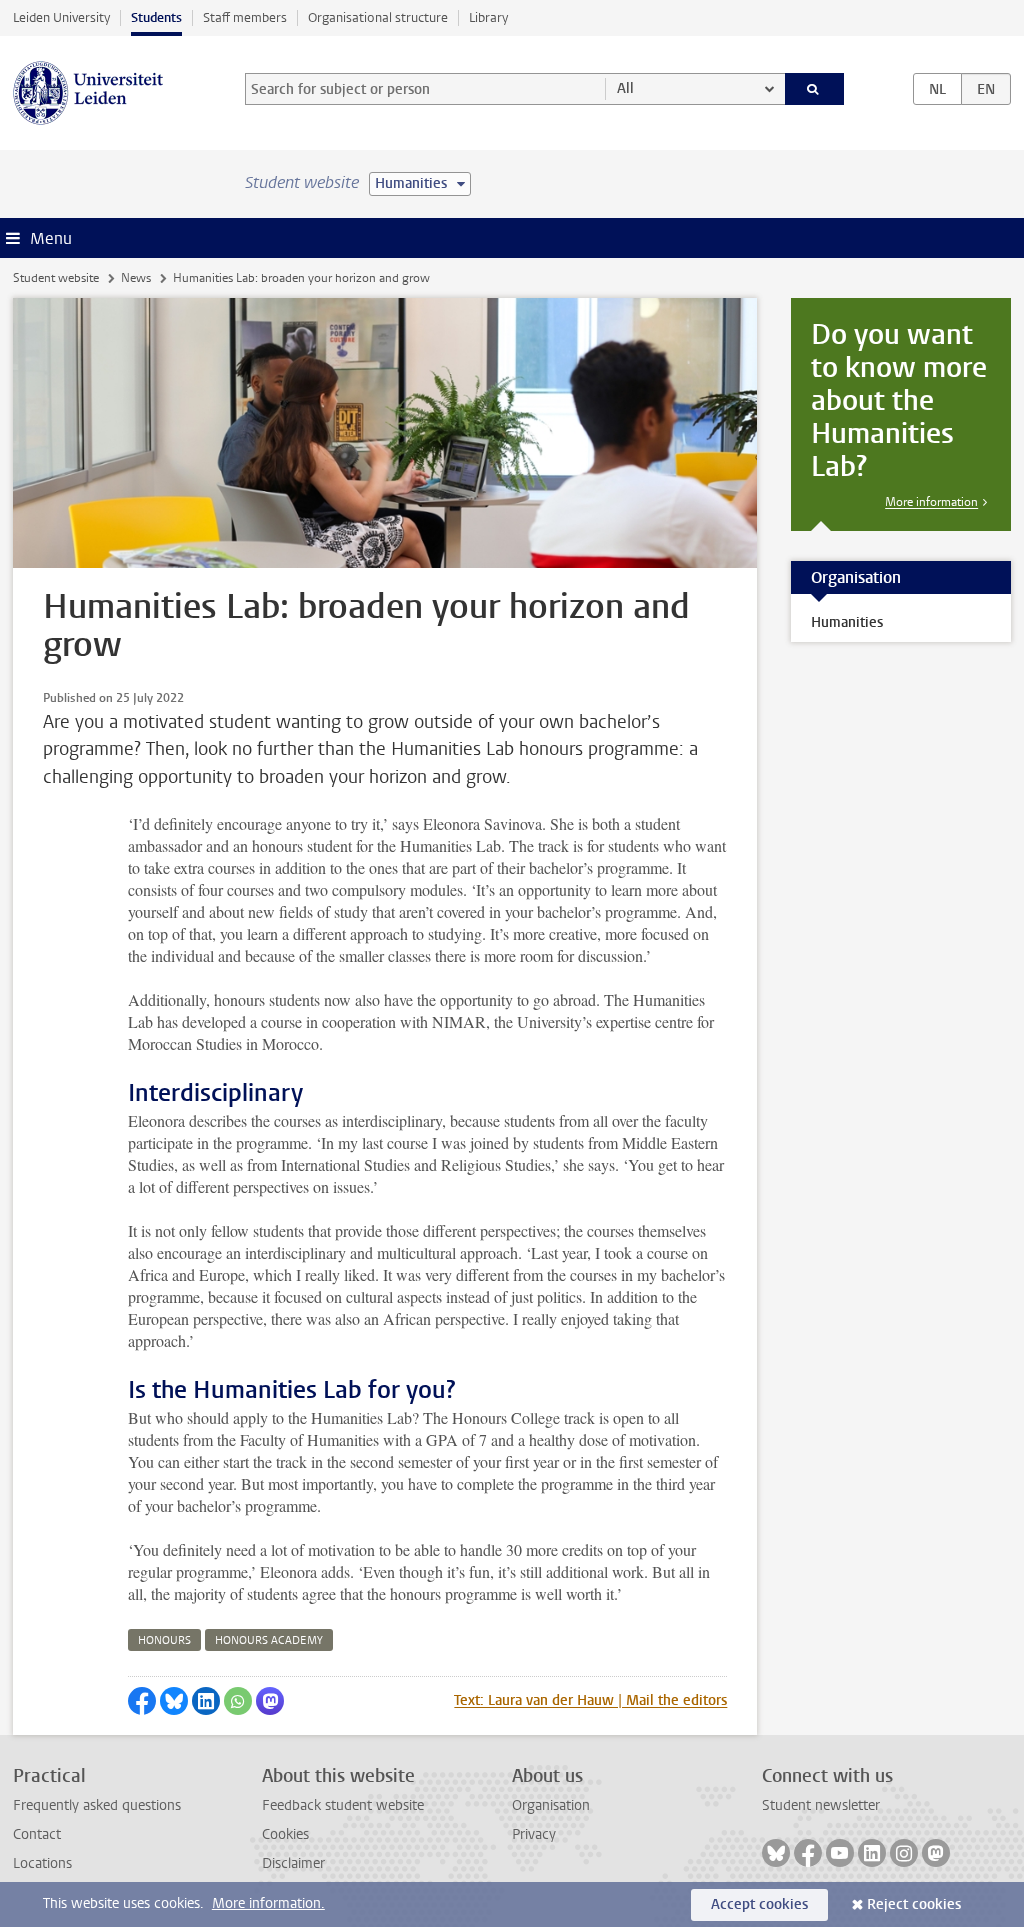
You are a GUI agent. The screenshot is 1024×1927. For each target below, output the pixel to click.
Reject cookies (914, 1904)
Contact (37, 1834)
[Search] (815, 89)
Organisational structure (378, 17)
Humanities (847, 622)
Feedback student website (343, 1805)
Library (488, 17)
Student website (56, 278)
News (136, 278)
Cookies (285, 1834)
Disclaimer (293, 1863)
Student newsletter (821, 1805)
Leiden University (61, 17)
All (625, 88)
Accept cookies (759, 1904)
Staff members (245, 17)
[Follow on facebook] (808, 1853)
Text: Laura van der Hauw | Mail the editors (590, 1700)
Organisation (551, 1805)
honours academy (269, 1640)
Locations (42, 1863)
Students (156, 17)
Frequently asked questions (97, 1805)
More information (931, 502)
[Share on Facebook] (142, 1701)
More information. (268, 1903)
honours (164, 1640)
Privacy (534, 1834)
